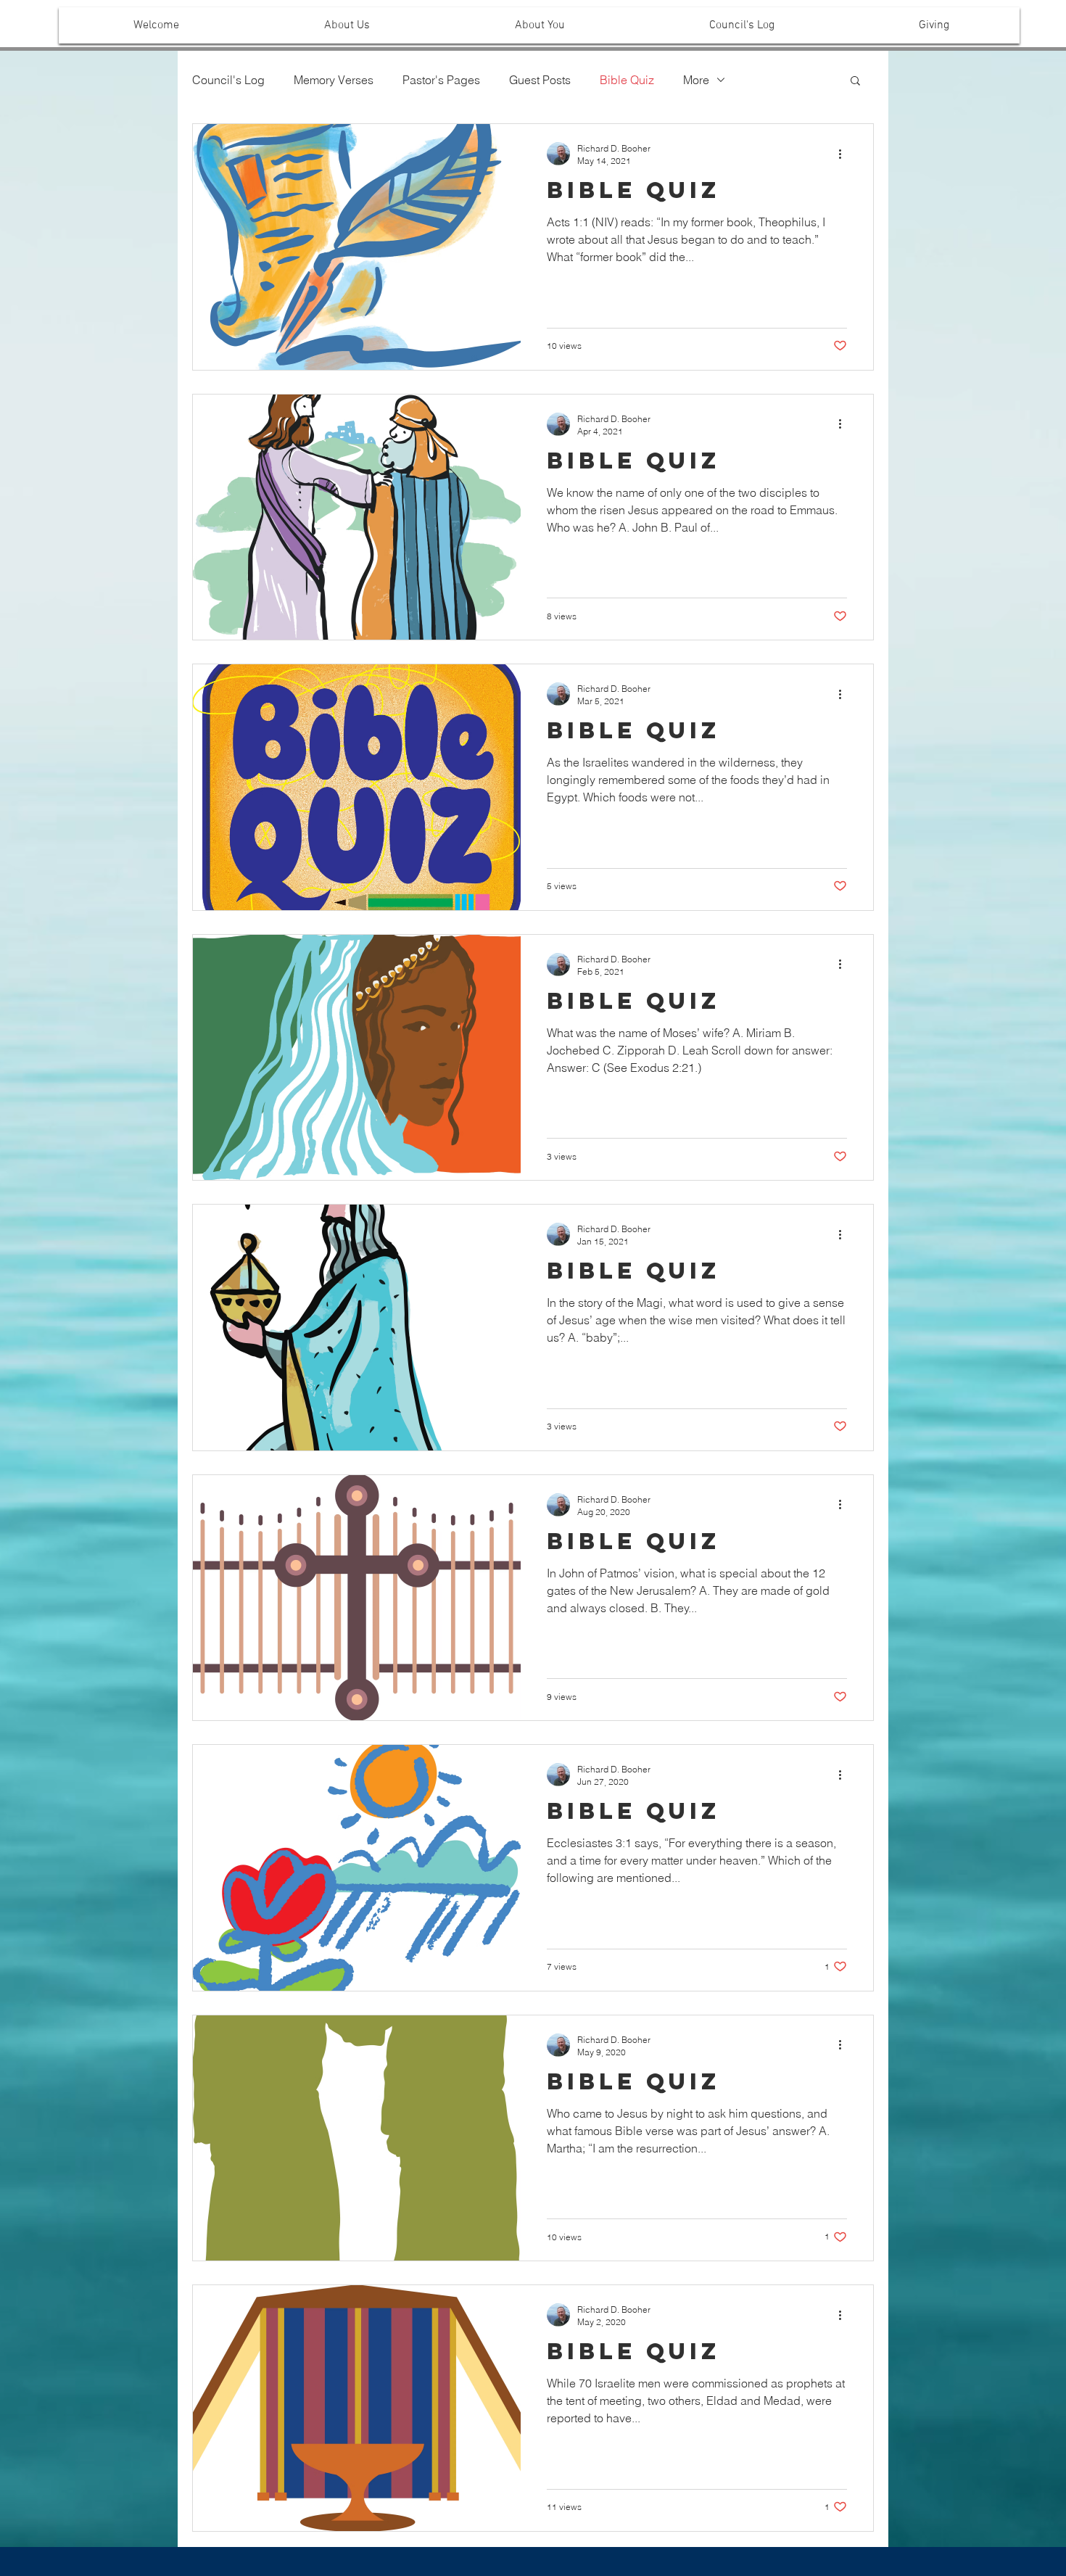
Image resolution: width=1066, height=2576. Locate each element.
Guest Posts (540, 80)
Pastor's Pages (441, 80)
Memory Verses (334, 80)
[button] (347, 25)
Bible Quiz (627, 80)
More (696, 80)
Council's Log (228, 80)
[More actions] (845, 154)
